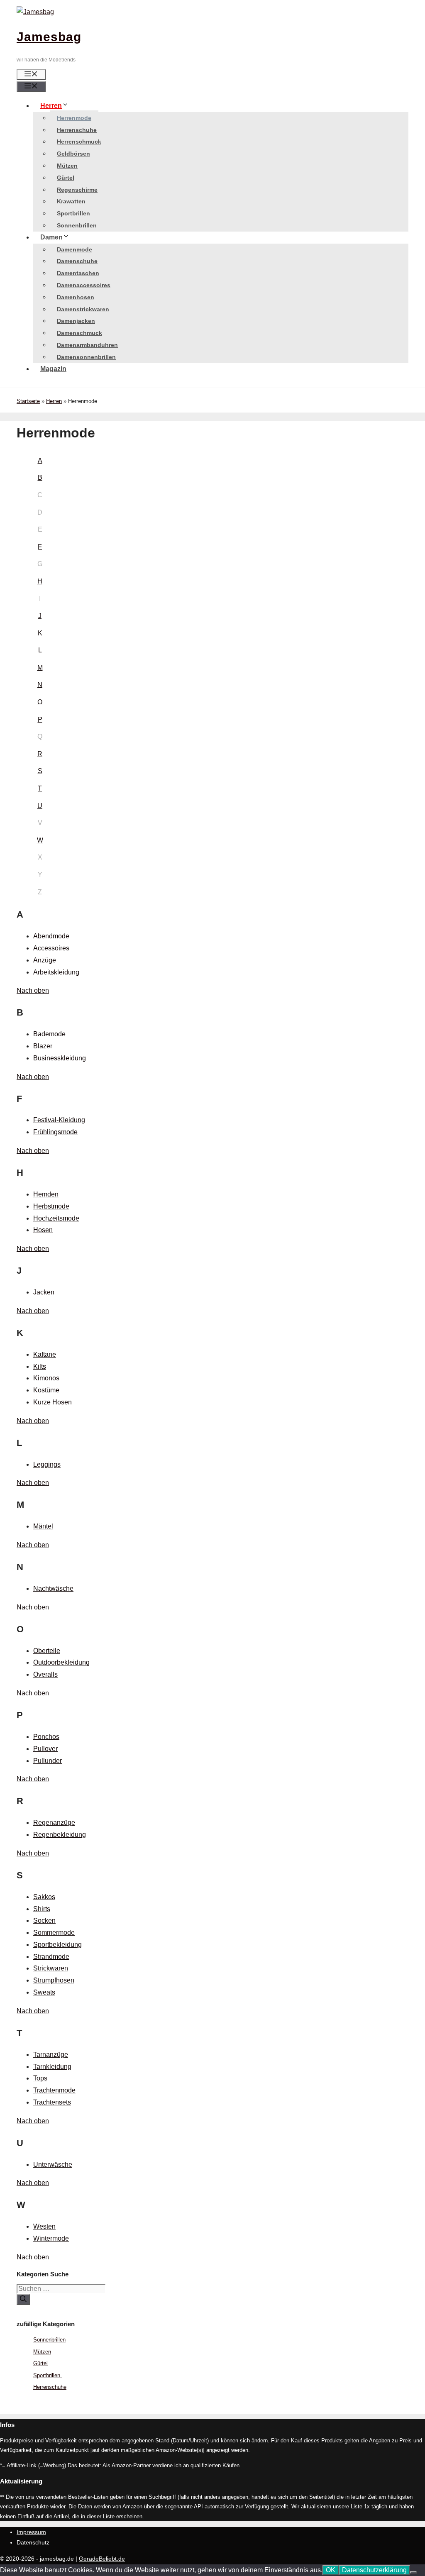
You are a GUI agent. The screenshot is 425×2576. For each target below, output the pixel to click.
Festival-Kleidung (59, 1120)
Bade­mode (49, 1034)
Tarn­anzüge (51, 2055)
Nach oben (33, 990)
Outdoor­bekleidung (61, 1662)
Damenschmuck (79, 333)
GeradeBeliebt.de (102, 2559)
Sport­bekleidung (57, 1945)
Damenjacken (76, 321)
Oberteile (47, 1651)
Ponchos (46, 1737)
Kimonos (46, 1378)
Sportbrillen (74, 213)
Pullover (45, 1749)
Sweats (44, 1992)
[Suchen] (23, 2300)
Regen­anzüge (54, 1823)
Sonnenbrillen (77, 225)
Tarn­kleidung (52, 2067)
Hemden (46, 1194)
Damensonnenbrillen (86, 357)
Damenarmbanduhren (87, 345)
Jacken (44, 1292)
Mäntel (43, 1526)
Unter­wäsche (53, 2165)
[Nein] (413, 2572)
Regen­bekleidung (60, 1835)
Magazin (53, 369)
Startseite (28, 401)
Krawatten (71, 201)
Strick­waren (51, 1968)
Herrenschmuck (79, 142)
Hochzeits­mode (56, 1218)
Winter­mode (51, 2238)
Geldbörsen (73, 154)
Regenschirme (77, 190)
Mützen (67, 166)
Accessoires (51, 948)
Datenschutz (33, 2542)
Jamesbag (49, 37)
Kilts (40, 1366)
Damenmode (74, 249)
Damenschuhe (77, 261)
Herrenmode (74, 118)
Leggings (47, 1464)
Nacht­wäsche (53, 1588)
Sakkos (44, 1897)
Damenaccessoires (84, 285)
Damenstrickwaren (83, 309)
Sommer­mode (54, 1933)
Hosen (43, 1230)
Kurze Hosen (53, 1402)
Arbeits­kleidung (56, 972)
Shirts (42, 1909)
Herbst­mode (51, 1206)
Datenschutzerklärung (374, 2570)
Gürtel (66, 178)
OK (331, 2570)
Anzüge (45, 960)
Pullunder (48, 1761)
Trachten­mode (54, 2090)
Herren (51, 106)
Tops (40, 2078)
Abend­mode (51, 936)
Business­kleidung (60, 1058)
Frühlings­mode (55, 1132)
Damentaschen (78, 273)
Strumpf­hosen (54, 1980)
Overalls (45, 1674)
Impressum (31, 2532)
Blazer (43, 1046)
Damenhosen (76, 297)
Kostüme (46, 1390)
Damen (51, 237)
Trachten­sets (52, 2102)
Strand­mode (51, 1957)
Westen (44, 2226)
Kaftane (45, 1354)
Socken (44, 1920)
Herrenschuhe (77, 130)
